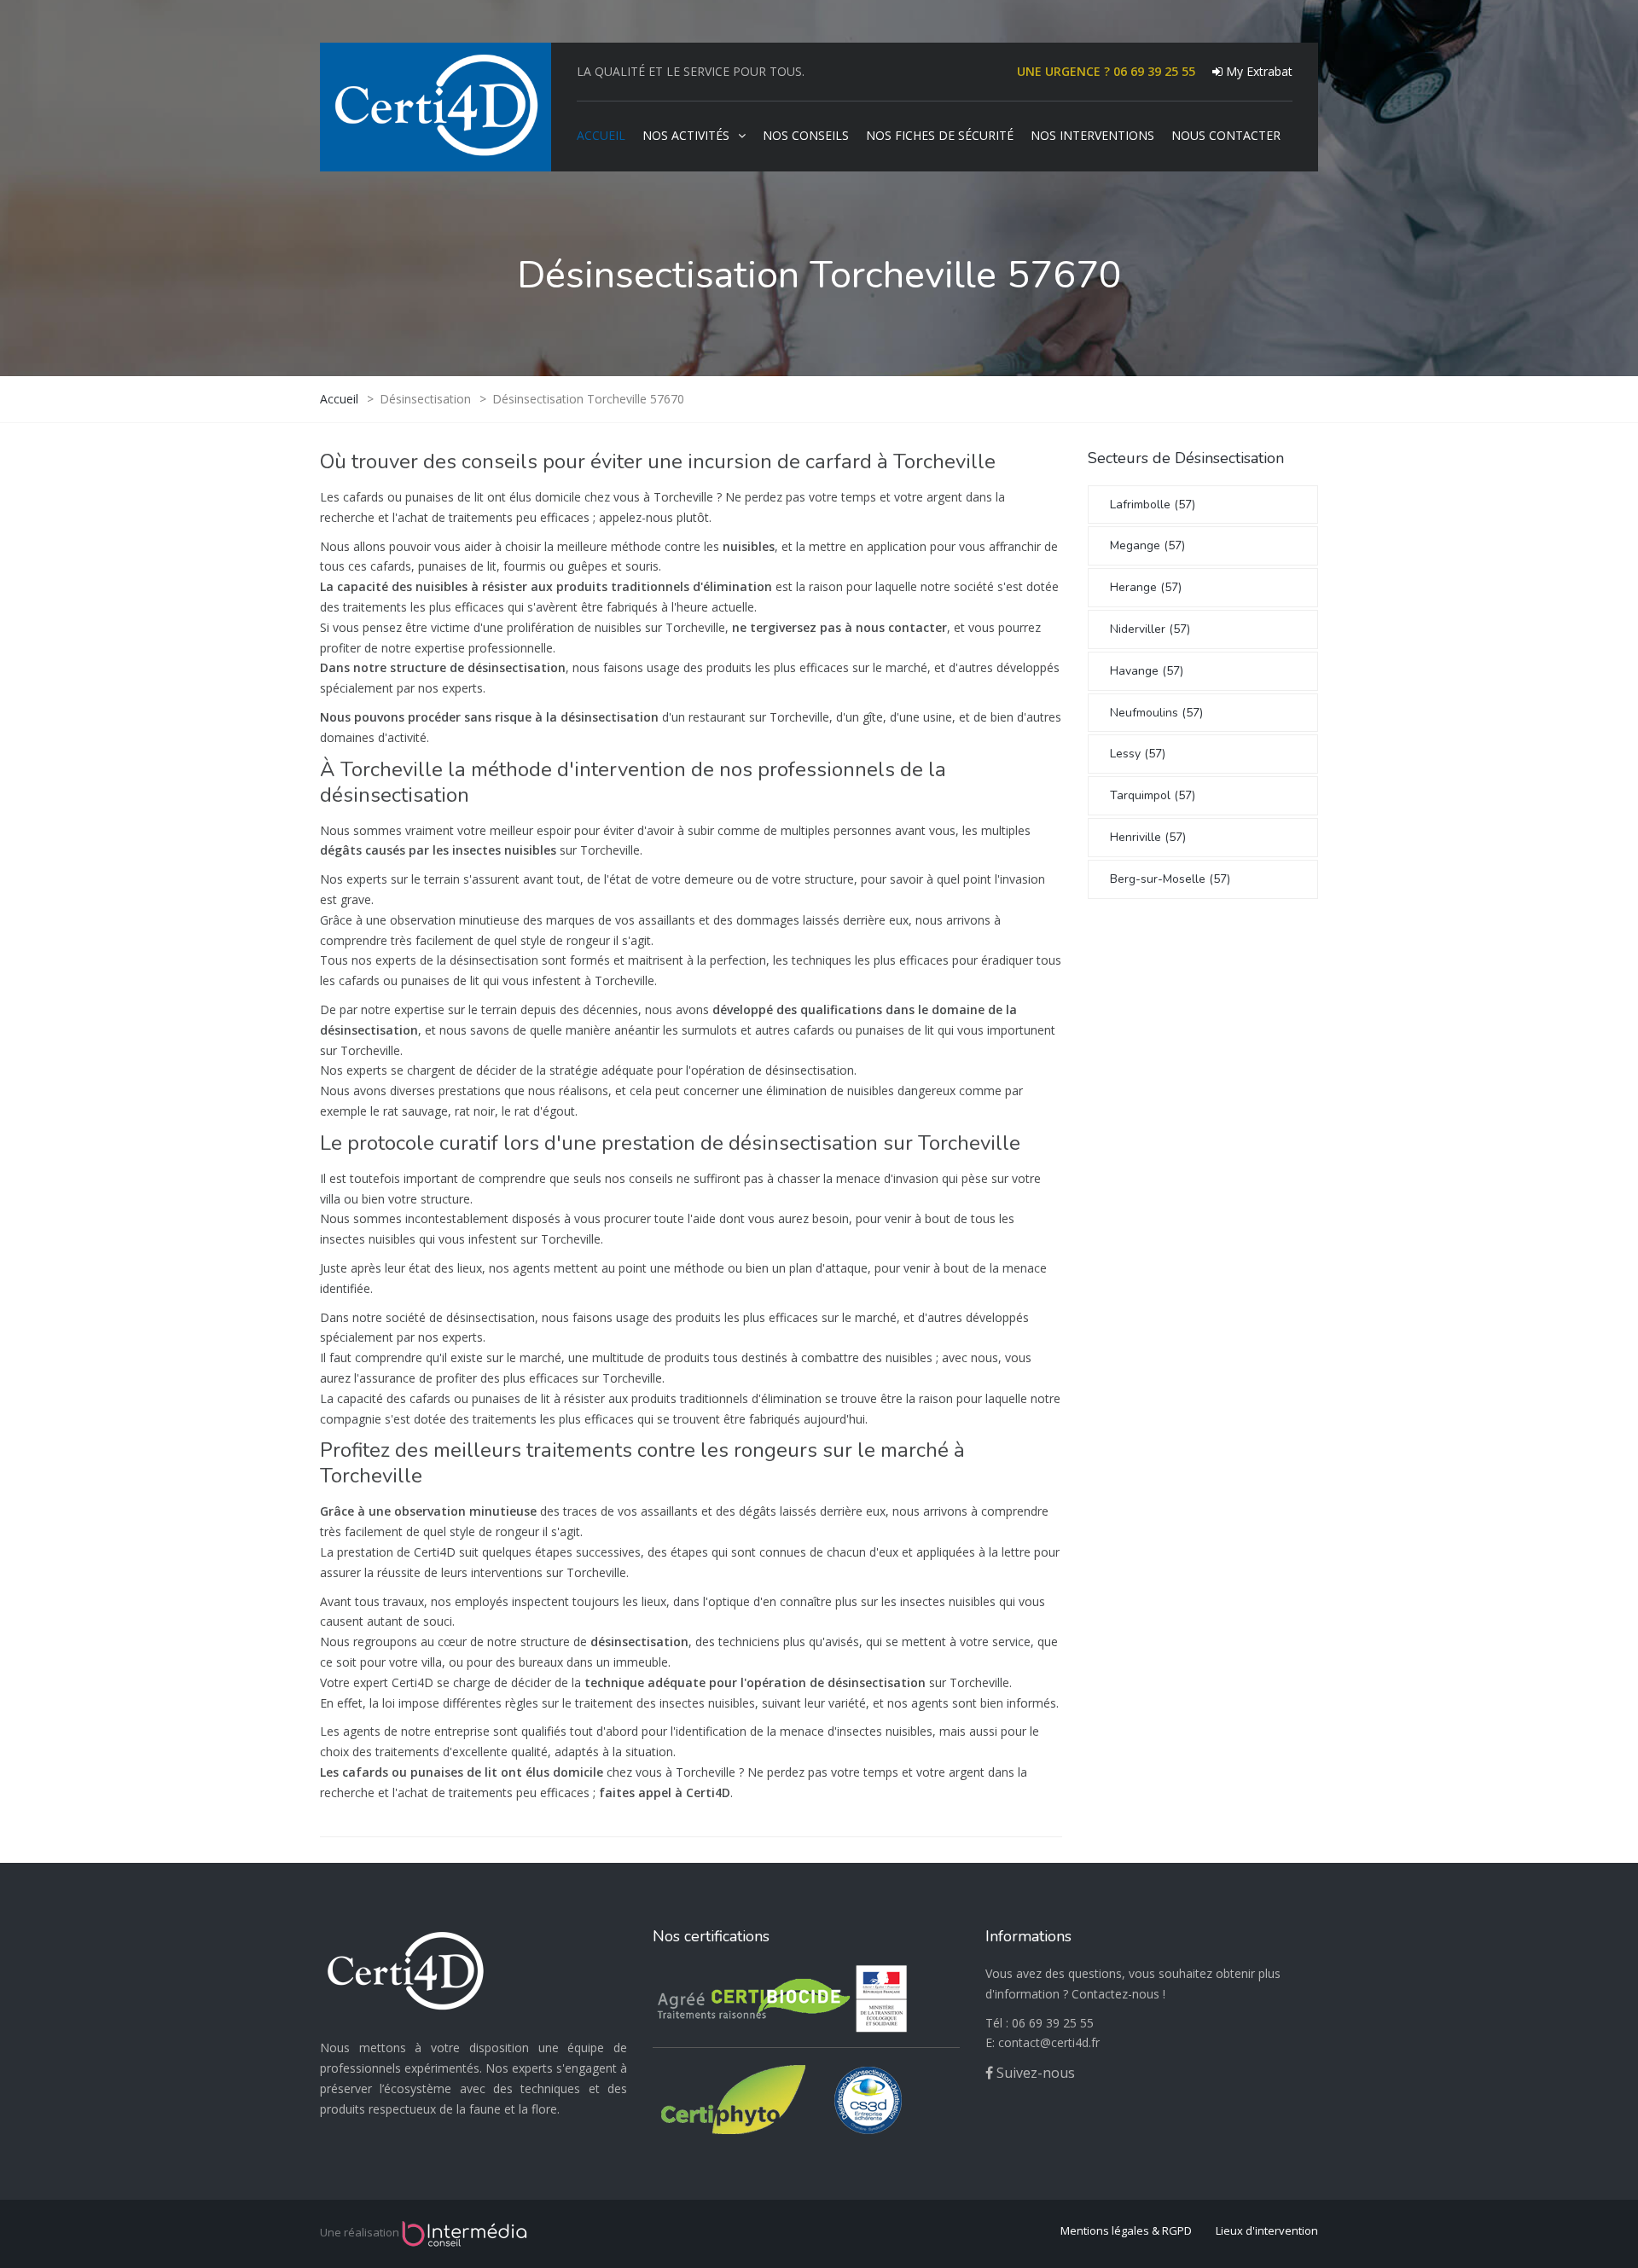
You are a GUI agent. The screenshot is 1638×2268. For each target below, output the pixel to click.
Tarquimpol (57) (1153, 795)
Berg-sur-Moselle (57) (1170, 879)
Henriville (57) (1148, 837)
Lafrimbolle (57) (1153, 505)
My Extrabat (1258, 71)
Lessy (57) (1138, 754)
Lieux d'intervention (1267, 2230)
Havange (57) (1147, 671)
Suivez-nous (1034, 2073)
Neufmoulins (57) (1156, 713)
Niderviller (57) (1150, 629)
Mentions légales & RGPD (1126, 2230)
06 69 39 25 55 (1053, 2023)
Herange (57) (1146, 587)
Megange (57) (1147, 545)
